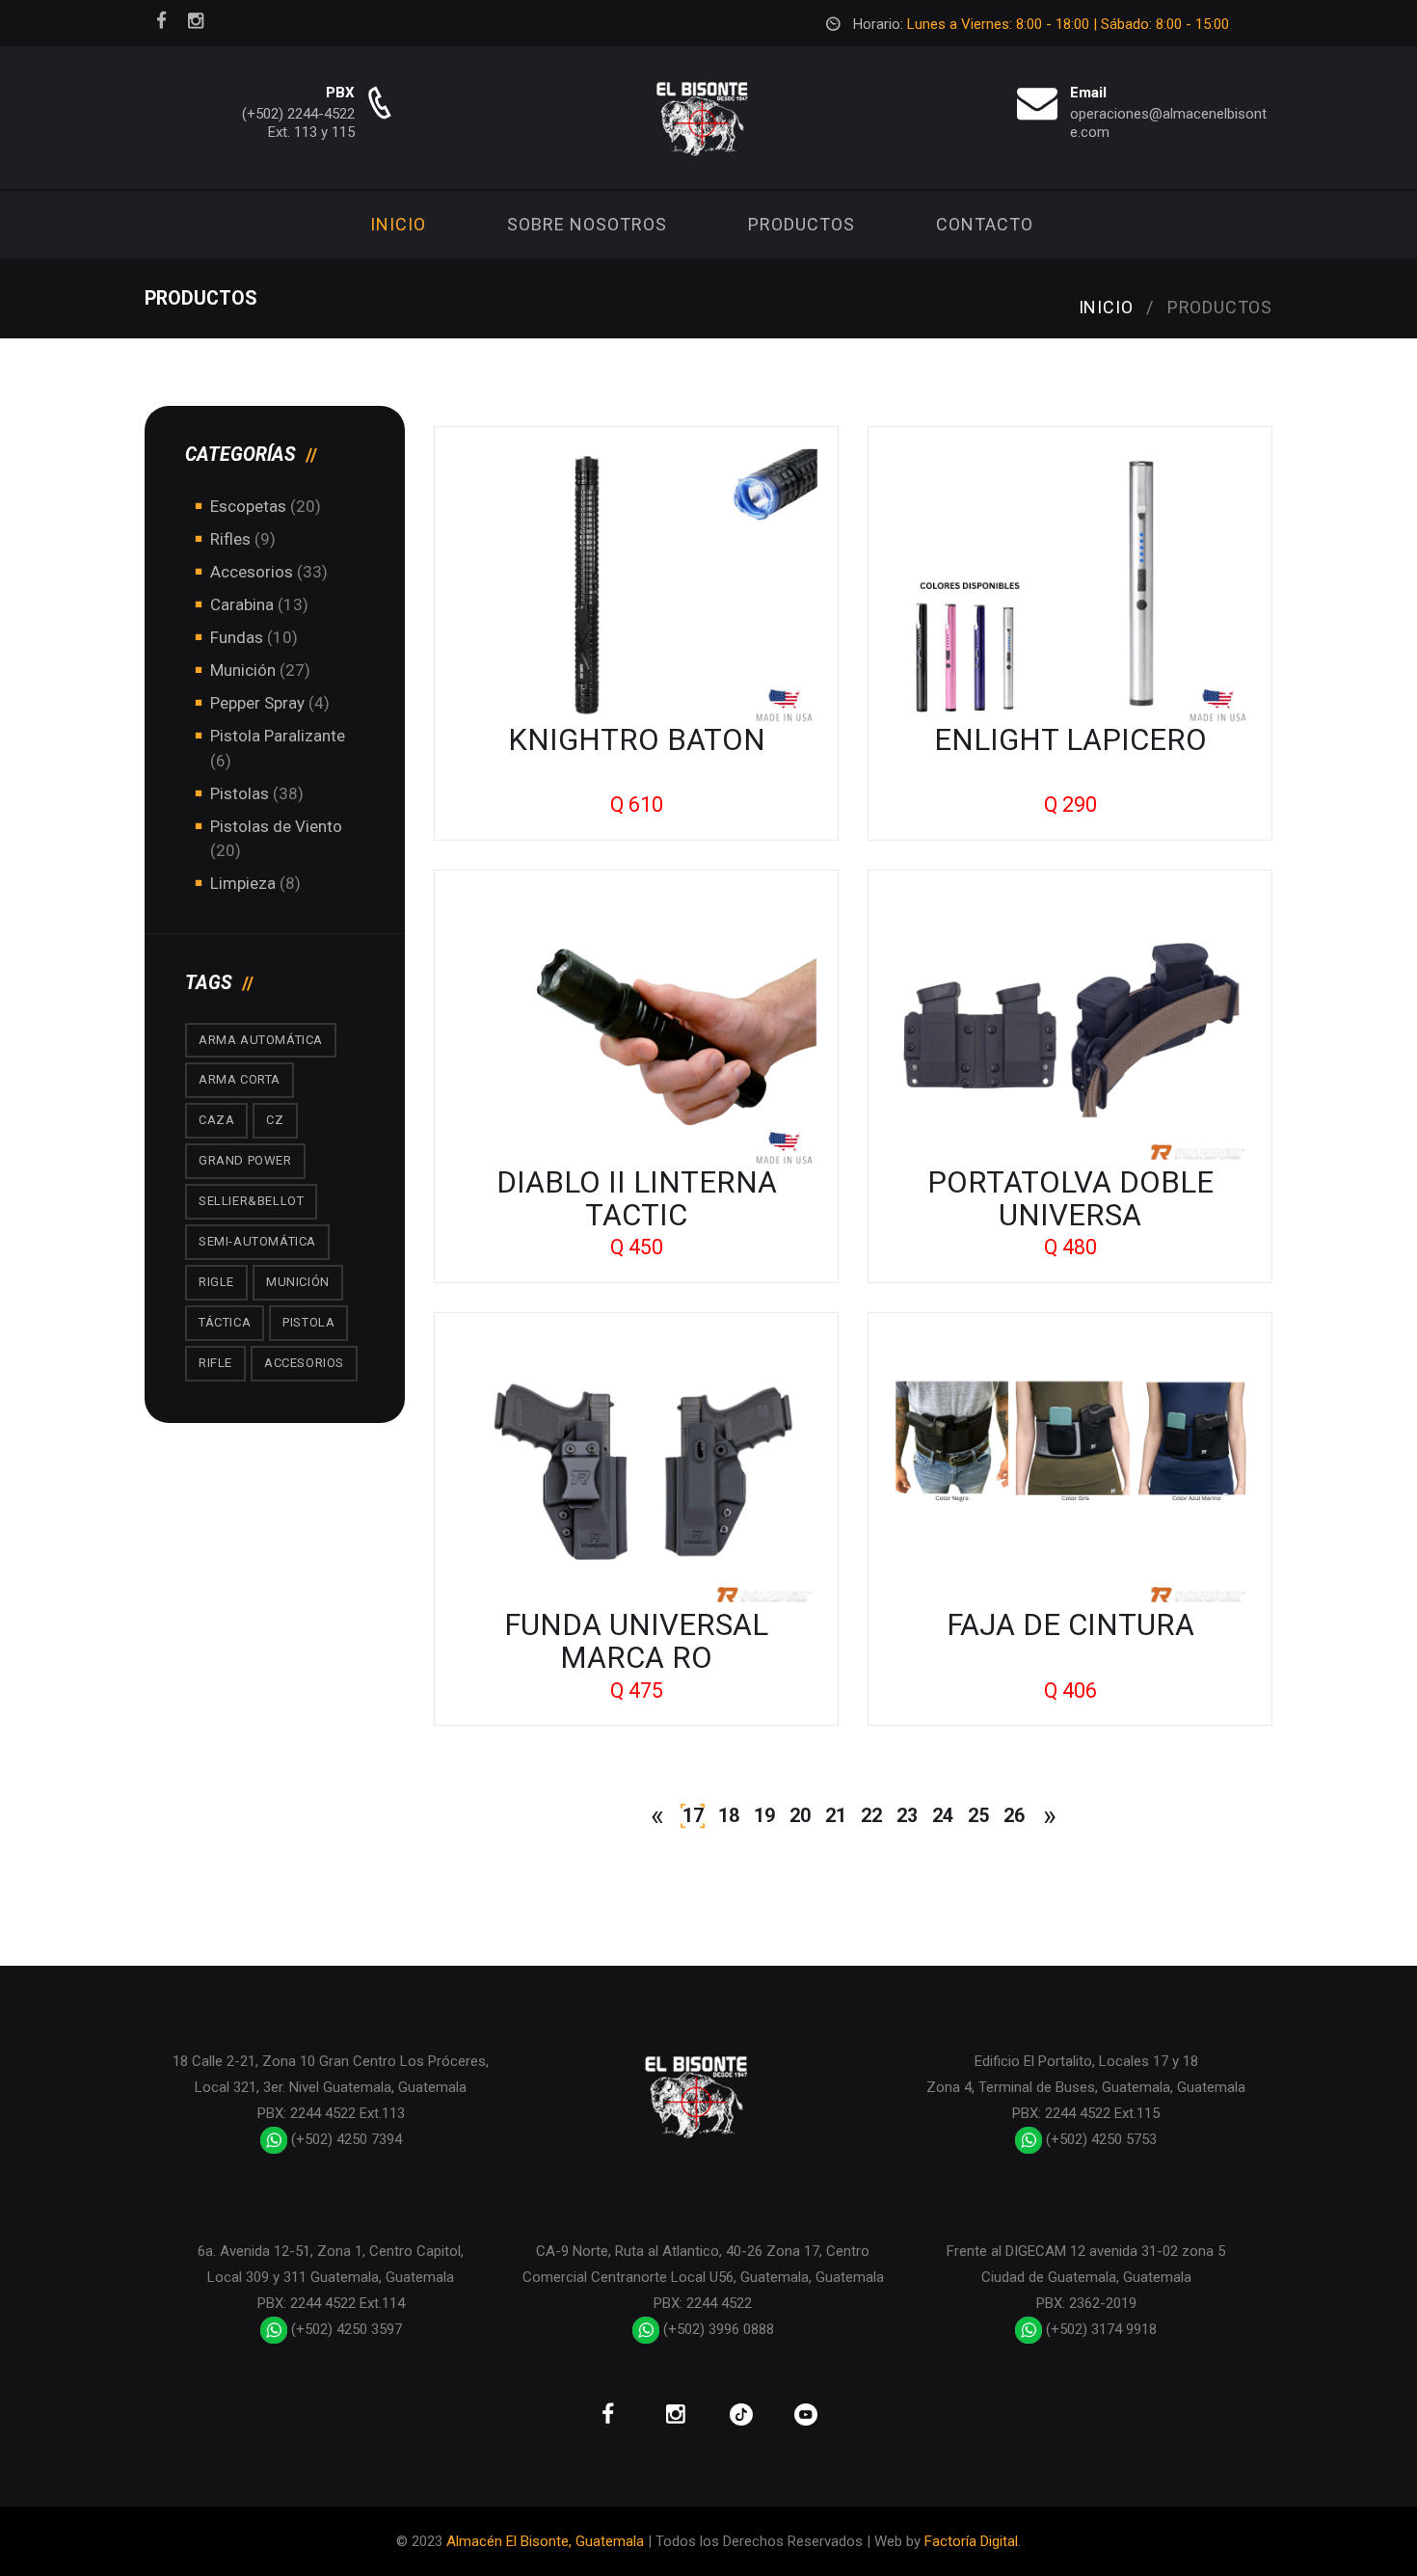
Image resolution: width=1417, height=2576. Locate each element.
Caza (216, 1120)
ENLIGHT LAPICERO (1070, 740)
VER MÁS (637, 587)
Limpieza (243, 883)
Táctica (225, 1322)
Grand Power (245, 1160)
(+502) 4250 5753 (1099, 2139)
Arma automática (261, 1040)
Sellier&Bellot (251, 1201)
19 (764, 1816)
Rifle (215, 1363)
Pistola (308, 1322)
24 (943, 1816)
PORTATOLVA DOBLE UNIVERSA (1070, 1199)
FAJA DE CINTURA (1070, 1625)
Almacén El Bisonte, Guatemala (545, 2541)
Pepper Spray (257, 703)
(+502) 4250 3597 (345, 2329)
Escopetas (248, 506)
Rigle (216, 1282)
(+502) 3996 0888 (717, 2329)
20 (800, 1816)
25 (978, 1816)
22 (871, 1816)
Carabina (242, 604)
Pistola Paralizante (278, 736)
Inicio (398, 224)
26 (1014, 1816)
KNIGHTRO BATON (637, 740)
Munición (243, 670)
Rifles (230, 539)
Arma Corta (240, 1079)
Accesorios (252, 572)
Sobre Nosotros (587, 224)
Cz (275, 1120)
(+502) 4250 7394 (345, 2139)
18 (729, 1816)
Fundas (237, 637)
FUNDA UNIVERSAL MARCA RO (636, 1641)
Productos (802, 224)
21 (836, 1816)
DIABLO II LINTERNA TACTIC (637, 1199)
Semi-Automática (257, 1241)
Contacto (985, 224)
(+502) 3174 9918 (1099, 2329)
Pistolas (241, 793)
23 (907, 1816)
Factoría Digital (971, 2541)
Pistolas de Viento (276, 826)
